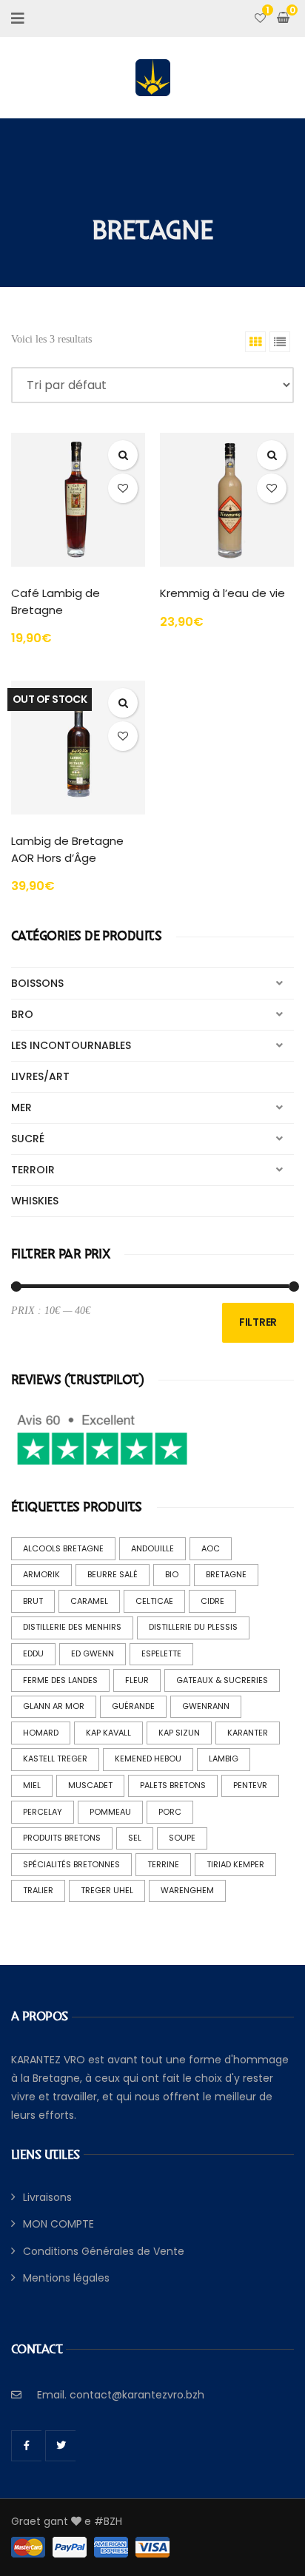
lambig (224, 1759)
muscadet (90, 1785)
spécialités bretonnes (71, 1864)
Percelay (43, 1812)
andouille (152, 1548)
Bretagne (226, 1574)
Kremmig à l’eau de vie (222, 593)
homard (41, 1733)
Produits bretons (62, 1838)
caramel (89, 1601)
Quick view (123, 455)
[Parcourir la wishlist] (260, 18)
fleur (137, 1680)
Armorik (41, 1574)
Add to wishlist (123, 488)
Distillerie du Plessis (193, 1627)
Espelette (161, 1653)
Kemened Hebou (148, 1759)
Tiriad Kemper (235, 1864)
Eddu (33, 1653)
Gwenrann (206, 1706)
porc (170, 1812)
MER (21, 1107)
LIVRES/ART (40, 1076)
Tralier (38, 1890)
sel (135, 1838)
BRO (22, 1014)
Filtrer (258, 1322)
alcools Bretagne (63, 1548)
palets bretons (173, 1785)
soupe (182, 1838)
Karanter (248, 1733)
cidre (212, 1601)
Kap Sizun (179, 1733)
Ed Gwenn (93, 1653)
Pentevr (250, 1785)
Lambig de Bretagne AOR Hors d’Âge (67, 849)
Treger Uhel (107, 1890)
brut (33, 1601)
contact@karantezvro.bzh (137, 2395)
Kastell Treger (55, 1759)
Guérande (133, 1706)
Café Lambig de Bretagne (56, 601)
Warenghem (187, 1890)
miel (32, 1785)
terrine (163, 1864)
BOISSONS (37, 983)
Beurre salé (113, 1574)
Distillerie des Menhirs (72, 1627)
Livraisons (47, 2197)
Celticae (154, 1601)
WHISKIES (35, 1201)
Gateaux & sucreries (222, 1680)
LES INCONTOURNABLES (71, 1045)
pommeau (110, 1812)
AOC (211, 1548)
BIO (172, 1574)
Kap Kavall (108, 1733)
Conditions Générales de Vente (104, 2251)
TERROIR (33, 1170)
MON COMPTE (58, 2224)
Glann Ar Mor (54, 1706)
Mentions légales (66, 2278)
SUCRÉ (28, 1139)
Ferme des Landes (60, 1680)
